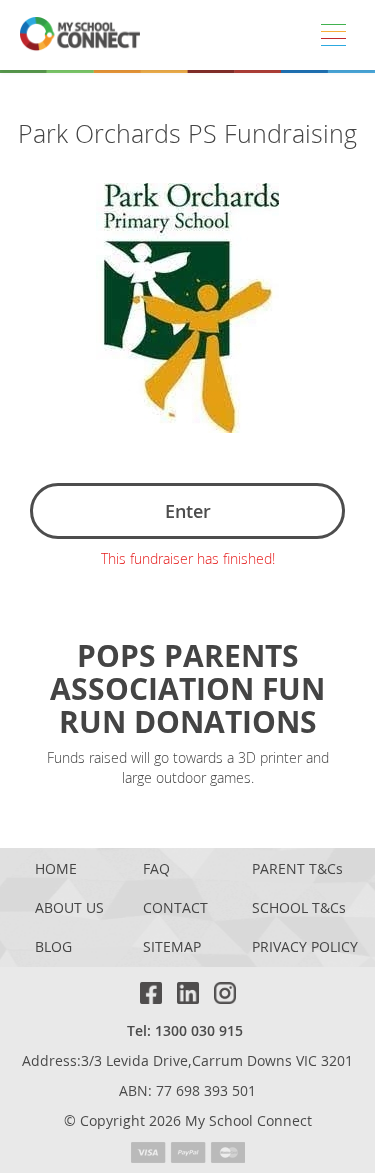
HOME (56, 869)
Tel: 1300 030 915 (185, 1030)
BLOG (53, 947)
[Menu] (333, 35)
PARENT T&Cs (297, 869)
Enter (188, 511)
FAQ (156, 869)
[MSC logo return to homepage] (80, 35)
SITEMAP (172, 947)
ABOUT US (69, 908)
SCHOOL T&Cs (299, 908)
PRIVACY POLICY (305, 947)
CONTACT (175, 908)
